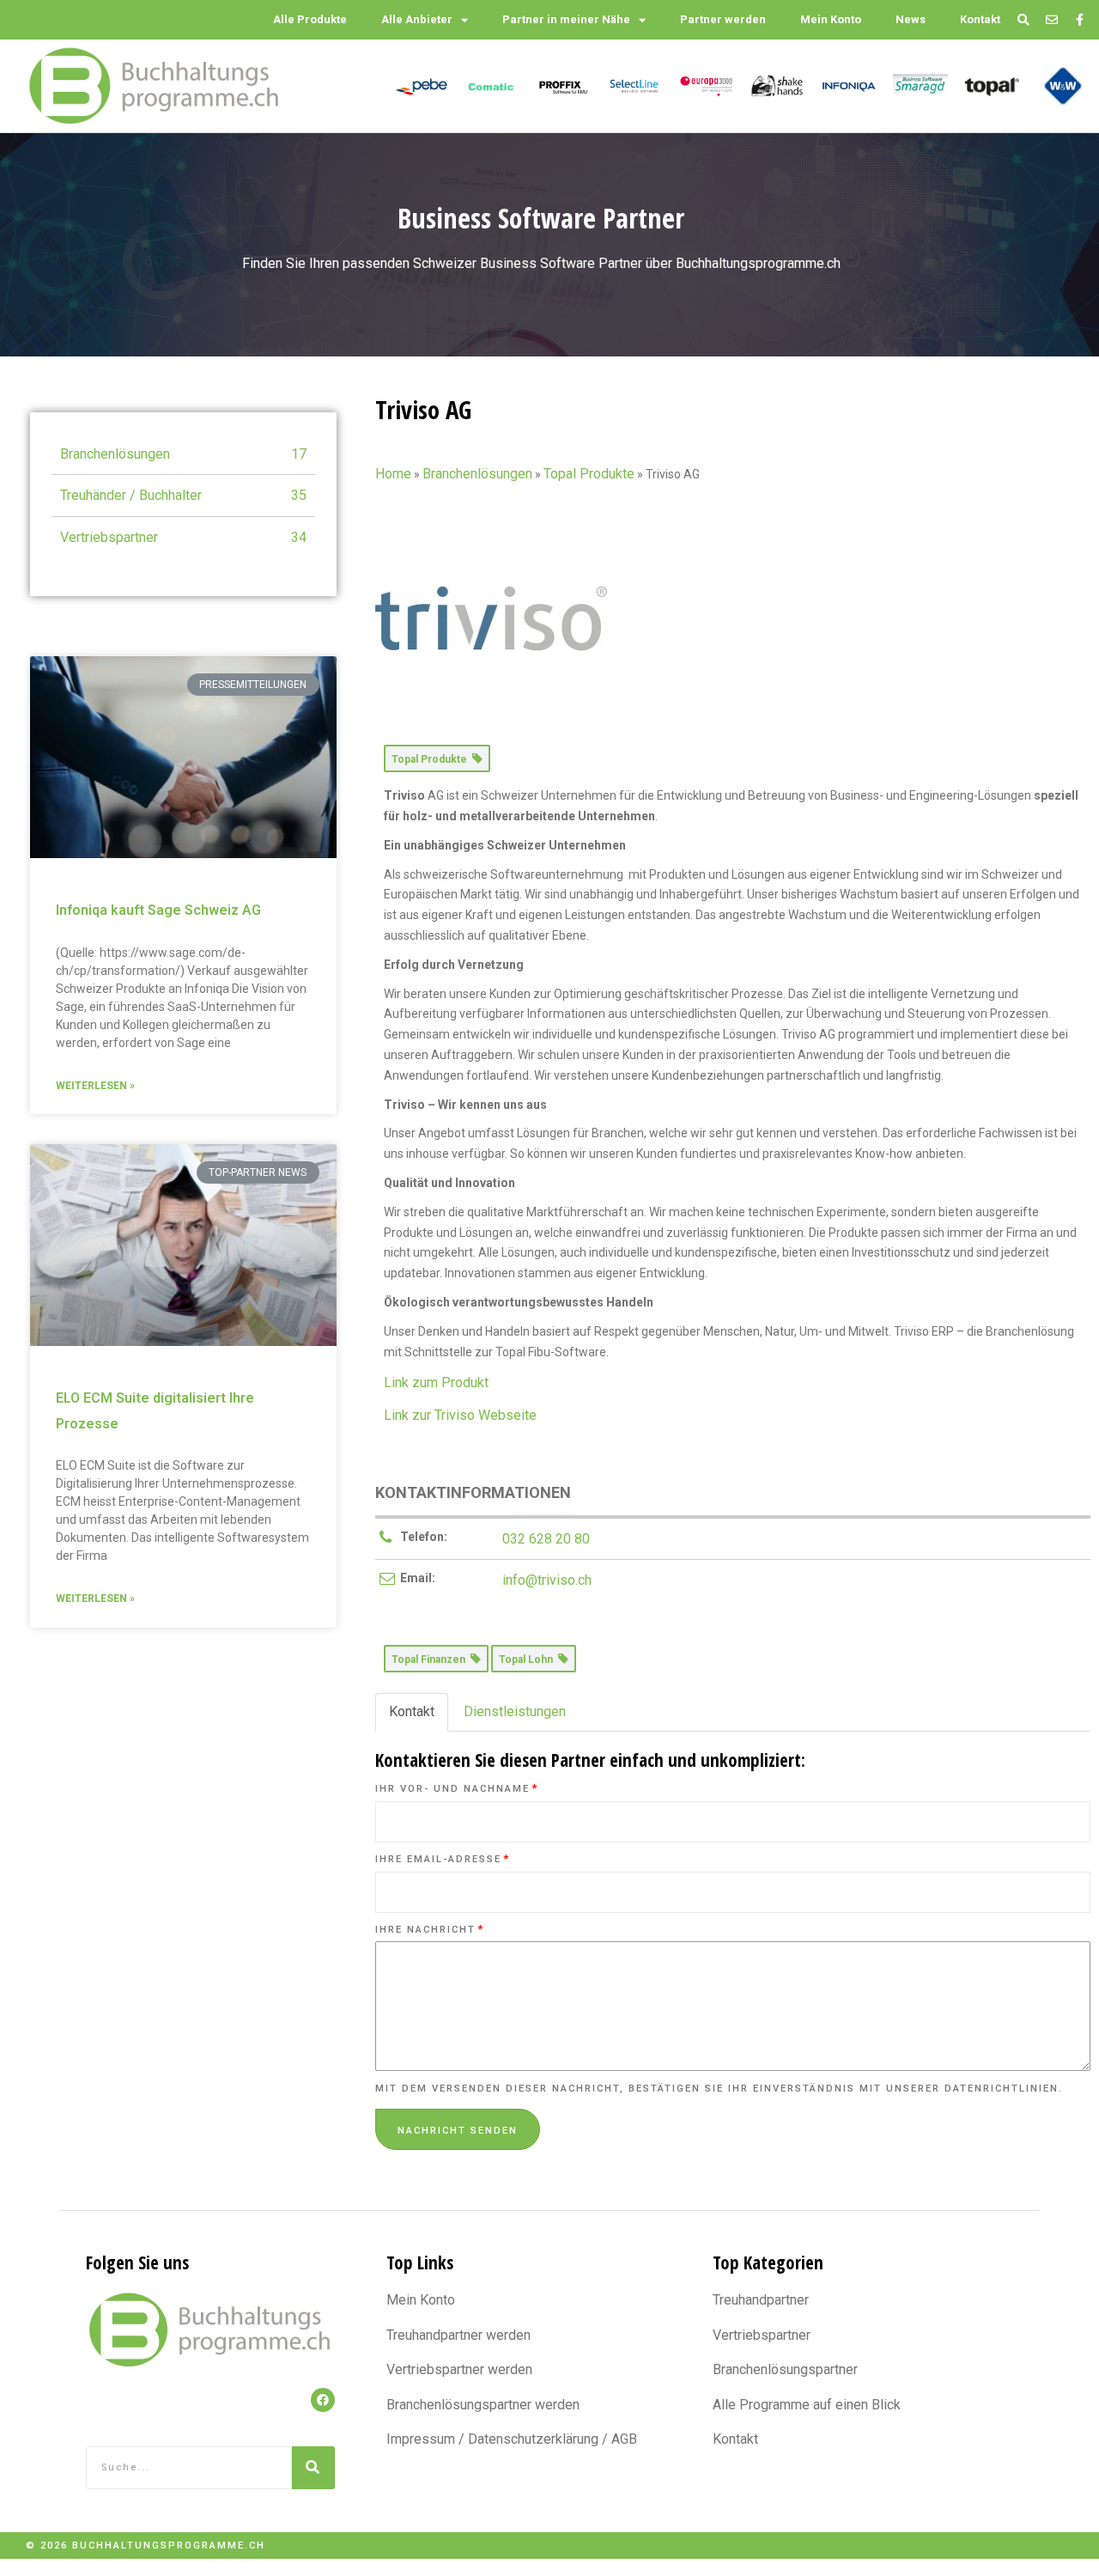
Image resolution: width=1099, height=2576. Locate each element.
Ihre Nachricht (430, 1930)
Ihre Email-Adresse (443, 1859)
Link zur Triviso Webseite (460, 1415)
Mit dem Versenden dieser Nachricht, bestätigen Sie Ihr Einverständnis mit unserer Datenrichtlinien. (719, 2089)
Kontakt (980, 19)
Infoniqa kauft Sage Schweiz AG (158, 910)
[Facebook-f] (1080, 20)
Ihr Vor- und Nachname (457, 1789)
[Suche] (313, 2468)
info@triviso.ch (547, 1580)
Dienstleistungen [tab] (515, 1711)
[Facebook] (323, 2400)
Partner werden (723, 19)
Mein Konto (831, 19)
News (911, 19)
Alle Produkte (310, 19)
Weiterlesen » (95, 1086)
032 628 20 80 (546, 1539)
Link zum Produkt (436, 1382)
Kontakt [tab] (412, 1711)
